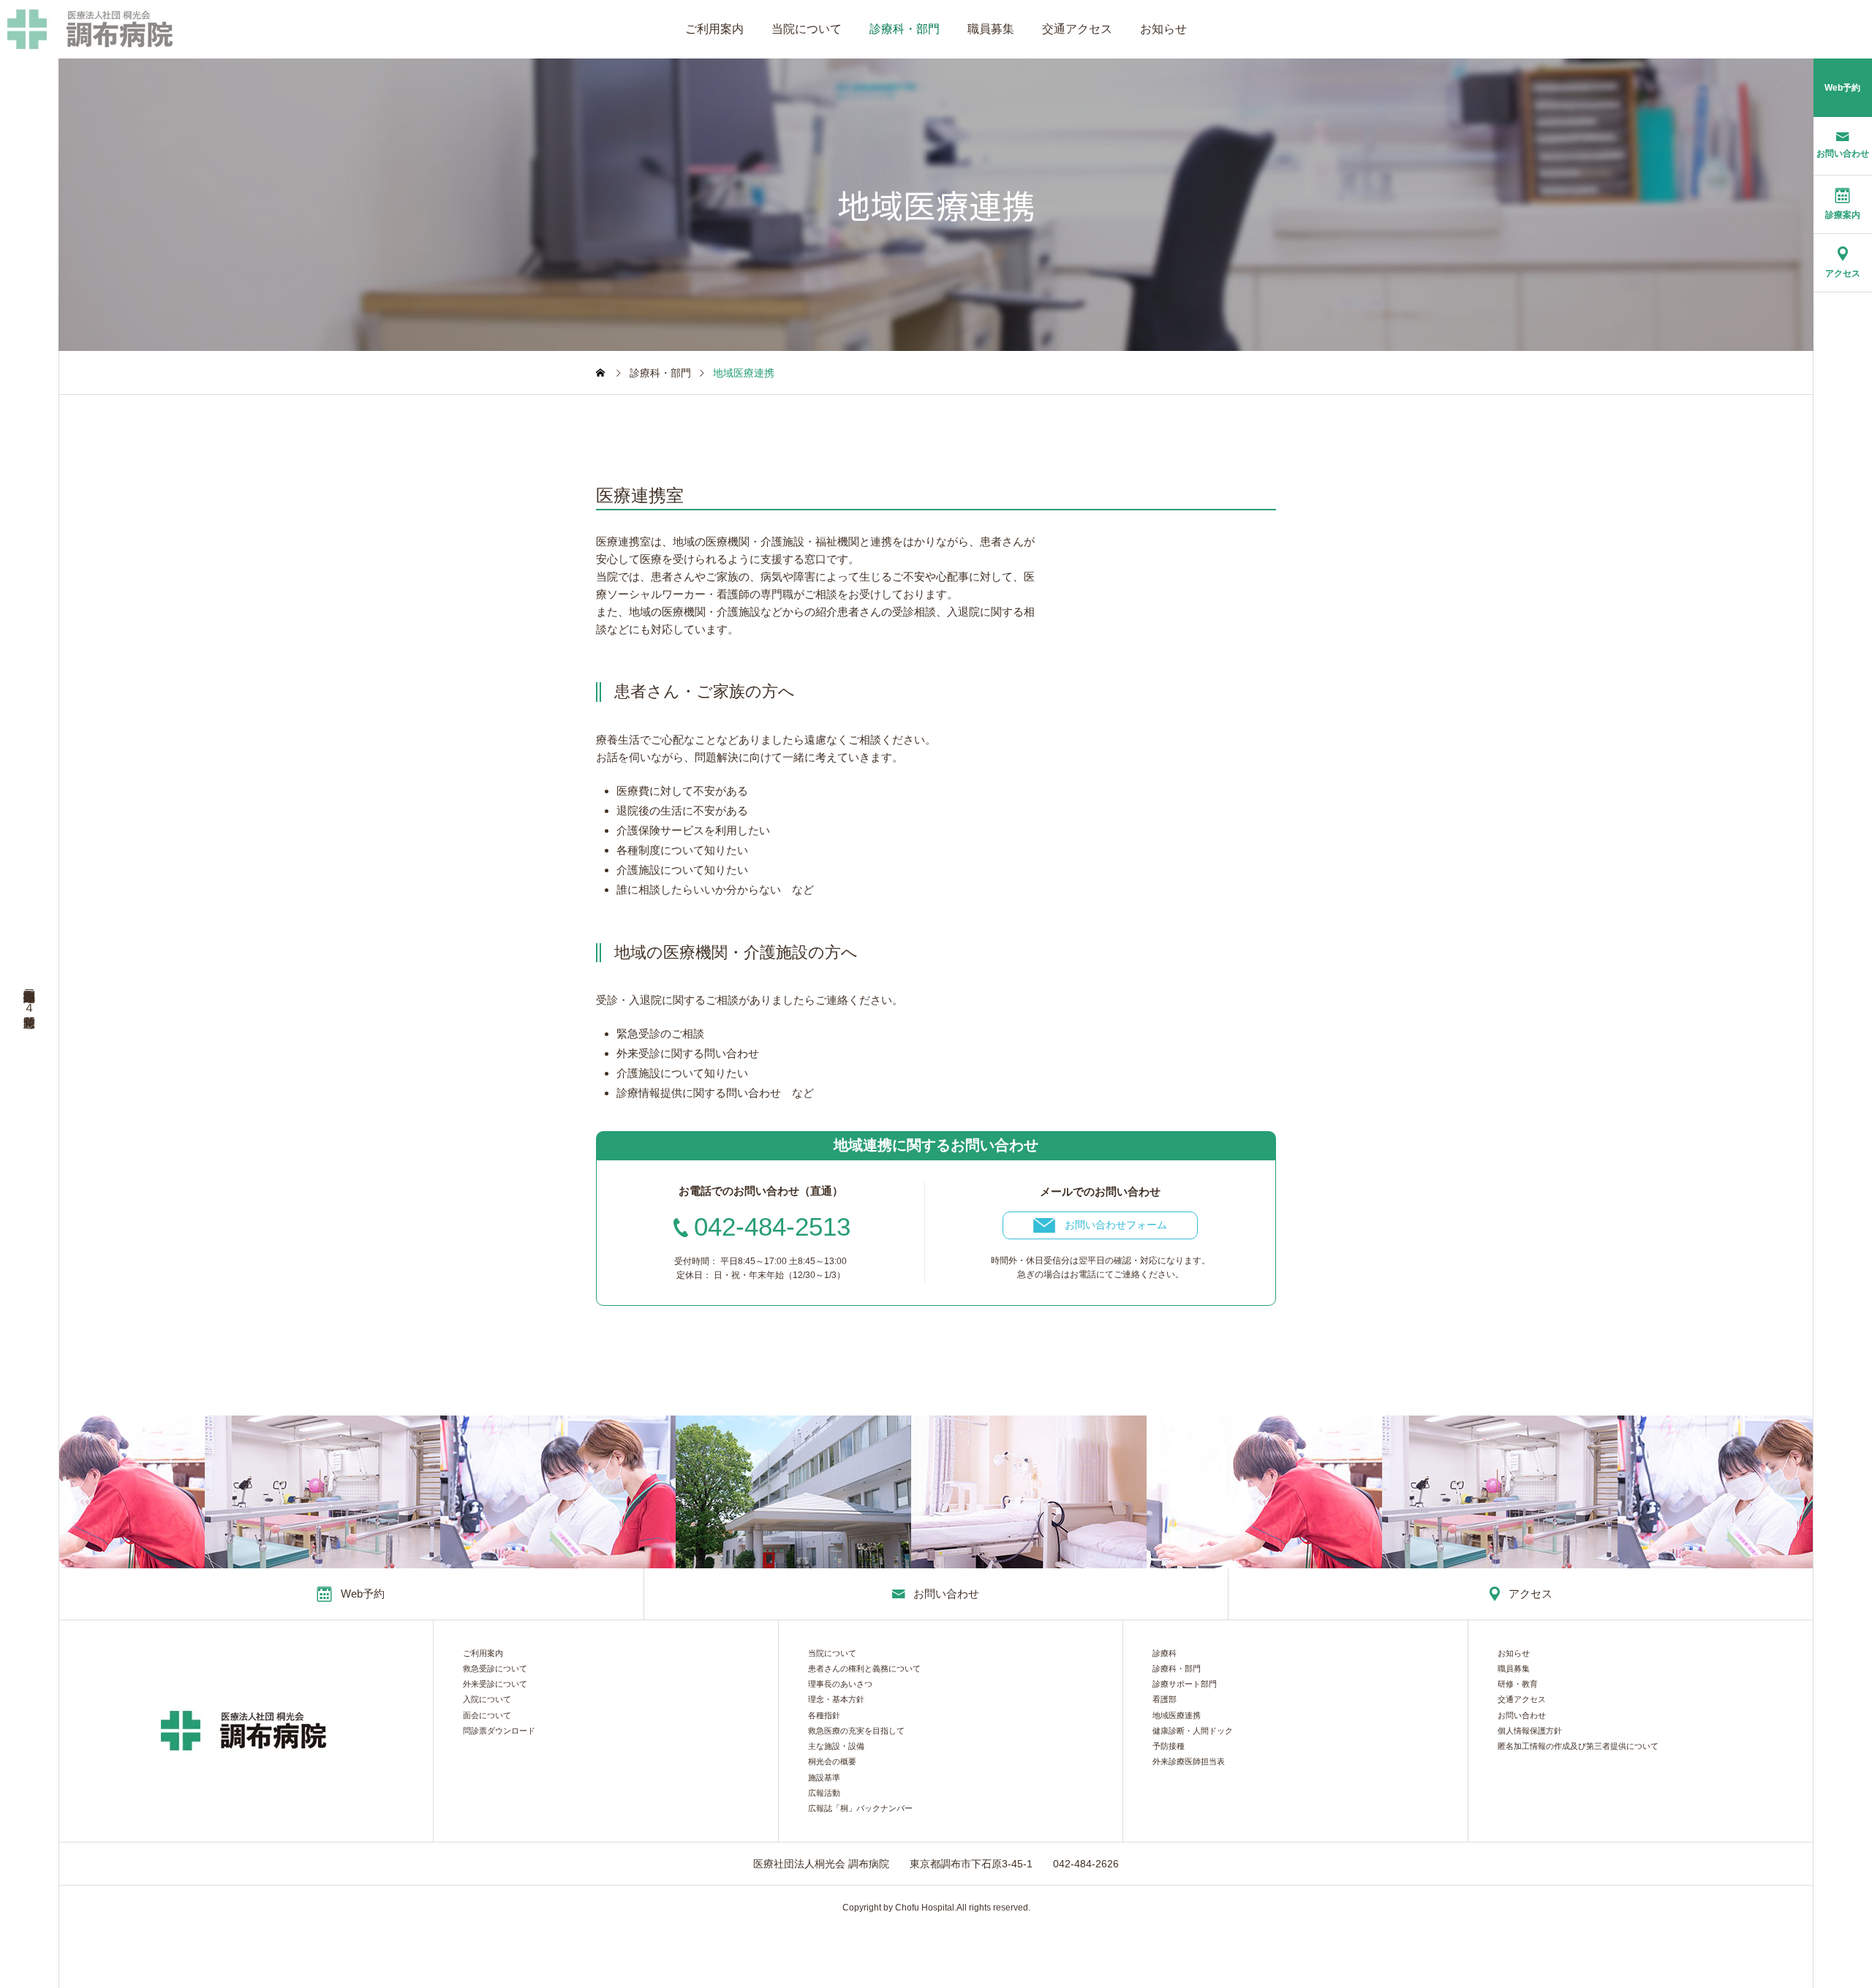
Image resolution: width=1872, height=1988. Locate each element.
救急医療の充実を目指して (856, 1731)
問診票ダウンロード (499, 1731)
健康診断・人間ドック (1193, 1731)
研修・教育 (1518, 1684)
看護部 (1165, 1700)
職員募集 (991, 29)
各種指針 (824, 1716)
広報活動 (824, 1793)
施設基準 (824, 1778)
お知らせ (1163, 29)
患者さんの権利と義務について (864, 1669)
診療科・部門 (905, 29)
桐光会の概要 (832, 1762)
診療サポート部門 (1185, 1684)
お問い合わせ (1522, 1716)
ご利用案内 (714, 29)
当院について (807, 29)
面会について (487, 1716)
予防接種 (1169, 1746)
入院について (487, 1700)
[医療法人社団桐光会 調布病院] (92, 29)
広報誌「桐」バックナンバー (860, 1809)
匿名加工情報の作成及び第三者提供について (1578, 1746)
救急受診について (495, 1669)
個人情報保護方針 (1530, 1731)
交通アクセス (1077, 29)
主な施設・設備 (836, 1746)
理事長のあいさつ (840, 1684)
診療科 (1165, 1653)
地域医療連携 (1177, 1716)
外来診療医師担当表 (1189, 1762)
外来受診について (495, 1684)
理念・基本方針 (836, 1700)
